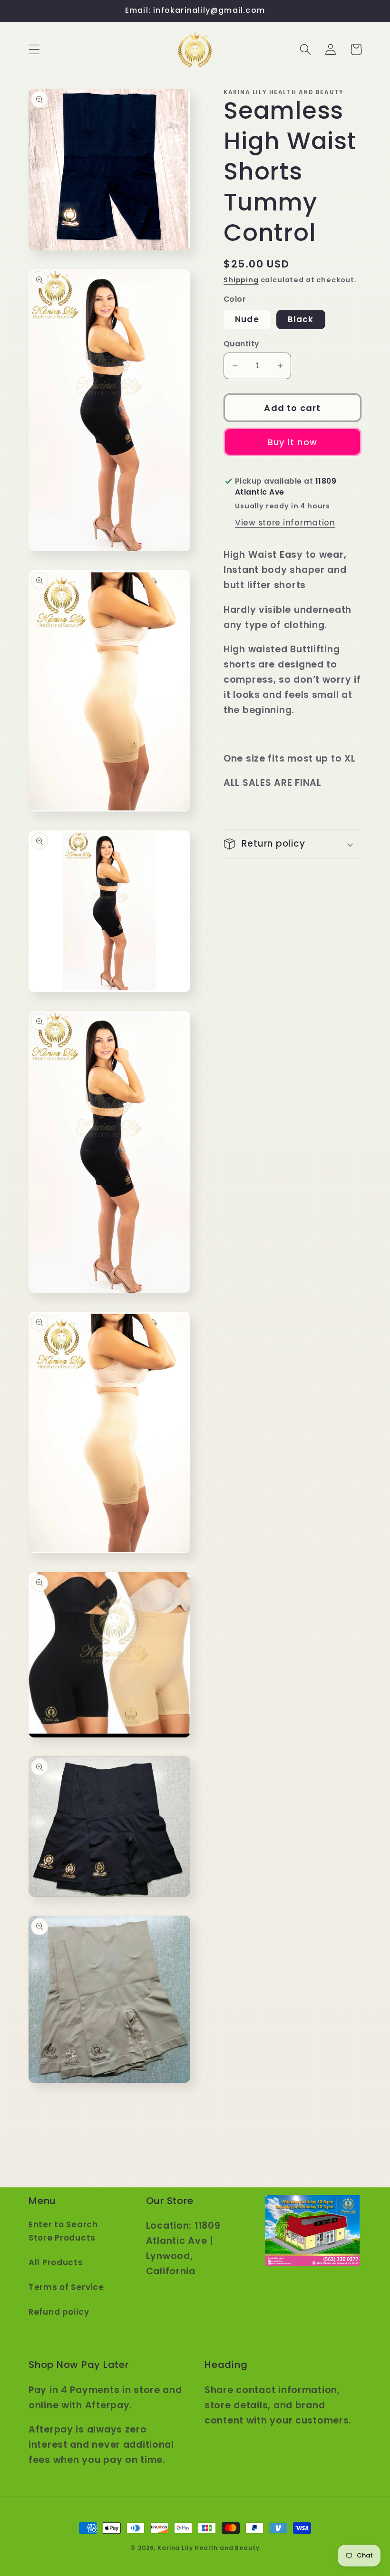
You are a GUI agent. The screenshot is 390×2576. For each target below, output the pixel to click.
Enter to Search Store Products (63, 2231)
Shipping (241, 280)
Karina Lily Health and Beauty (208, 2548)
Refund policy (59, 2312)
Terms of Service (66, 2287)
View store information (285, 523)
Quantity (241, 344)
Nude (247, 319)
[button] (34, 50)
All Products (56, 2262)
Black (301, 319)
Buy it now (292, 442)
